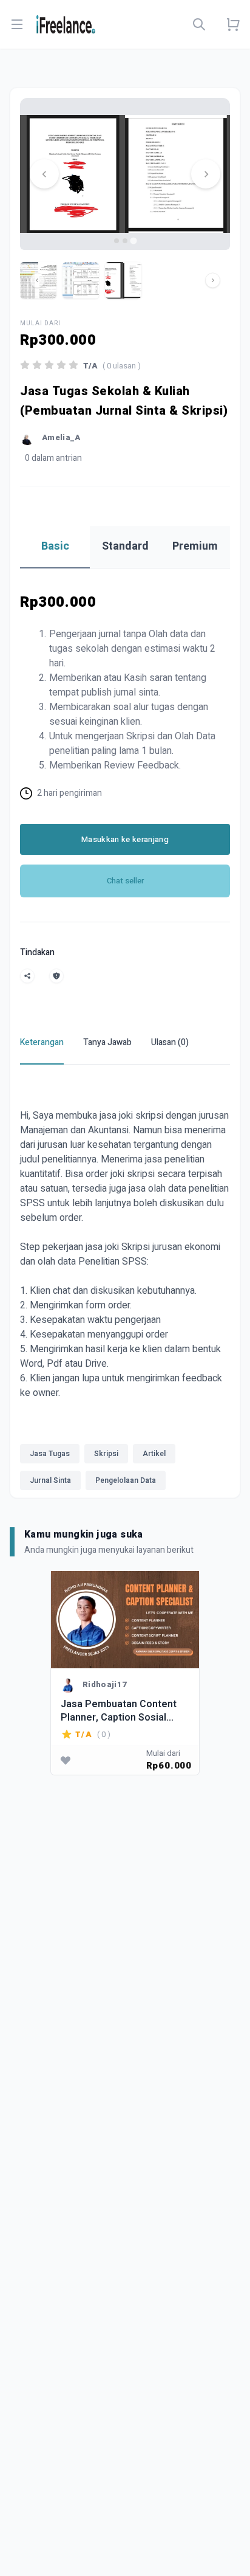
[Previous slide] (44, 174)
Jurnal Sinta (50, 1480)
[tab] (117, 241)
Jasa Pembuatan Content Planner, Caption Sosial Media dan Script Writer (119, 1711)
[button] (81, 280)
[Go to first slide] (206, 174)
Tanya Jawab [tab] (107, 1042)
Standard (125, 546)
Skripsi (106, 1454)
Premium (195, 546)
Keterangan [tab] (42, 1042)
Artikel (154, 1454)
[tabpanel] (125, 1288)
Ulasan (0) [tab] (170, 1042)
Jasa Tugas (50, 1454)
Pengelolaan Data (126, 1480)
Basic (55, 546)
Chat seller (125, 881)
